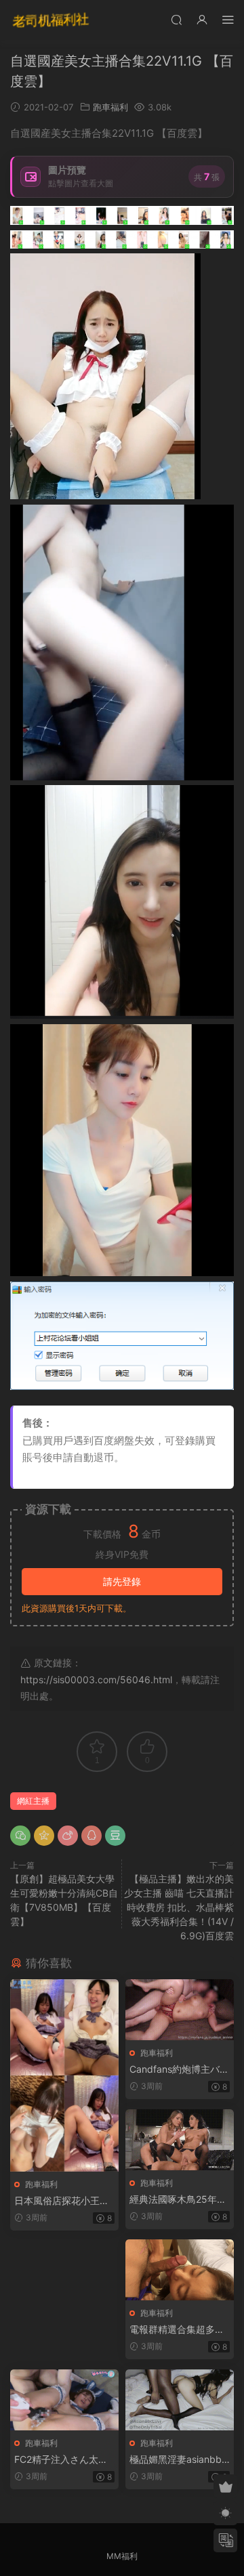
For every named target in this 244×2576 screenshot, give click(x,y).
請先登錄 (122, 1581)
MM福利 (122, 2556)
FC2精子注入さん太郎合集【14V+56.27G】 (61, 2460)
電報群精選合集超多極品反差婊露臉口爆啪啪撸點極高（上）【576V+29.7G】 (179, 2330)
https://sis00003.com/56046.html (96, 1680)
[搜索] (176, 19)
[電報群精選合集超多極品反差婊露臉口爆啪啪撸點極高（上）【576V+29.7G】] (180, 2270)
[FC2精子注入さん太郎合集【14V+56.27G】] (64, 2400)
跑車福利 (110, 107)
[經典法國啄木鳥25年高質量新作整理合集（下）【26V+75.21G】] (180, 2140)
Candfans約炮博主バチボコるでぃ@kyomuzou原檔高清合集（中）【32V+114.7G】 (179, 2070)
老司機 (51, 20)
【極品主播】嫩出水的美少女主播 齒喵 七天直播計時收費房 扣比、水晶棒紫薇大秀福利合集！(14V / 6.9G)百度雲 (179, 1907)
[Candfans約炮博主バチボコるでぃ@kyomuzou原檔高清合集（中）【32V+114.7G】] (180, 2010)
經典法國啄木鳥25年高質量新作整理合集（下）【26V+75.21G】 (178, 2200)
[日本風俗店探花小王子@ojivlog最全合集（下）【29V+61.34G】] (64, 2075)
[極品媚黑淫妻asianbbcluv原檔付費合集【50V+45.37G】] (180, 2400)
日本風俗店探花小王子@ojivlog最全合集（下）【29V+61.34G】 (62, 2201)
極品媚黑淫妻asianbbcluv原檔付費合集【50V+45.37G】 (179, 2460)
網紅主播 (33, 1801)
